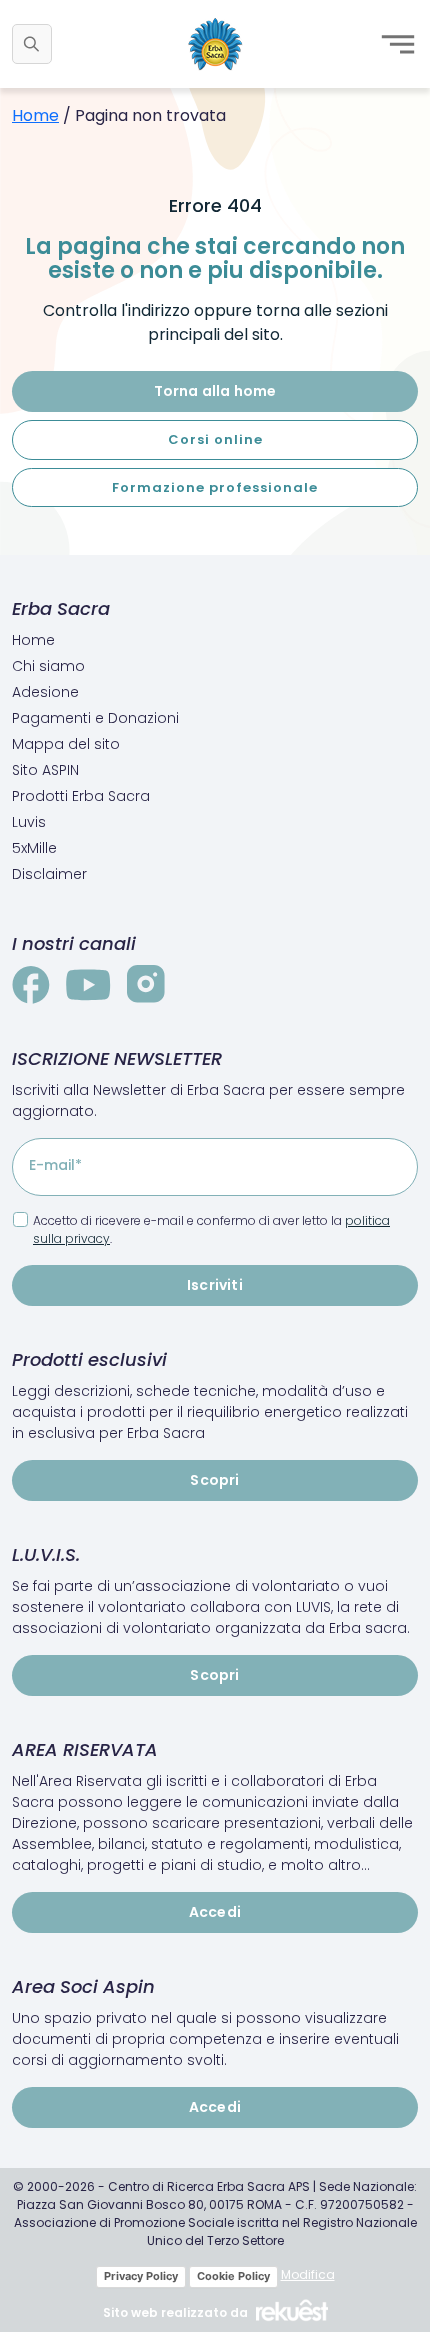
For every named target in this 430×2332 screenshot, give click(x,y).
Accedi (215, 1912)
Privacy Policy (141, 2276)
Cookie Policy (233, 2276)
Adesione (45, 692)
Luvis (29, 822)
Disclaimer (49, 874)
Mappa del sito (66, 744)
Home (35, 115)
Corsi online (215, 439)
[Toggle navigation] (398, 44)
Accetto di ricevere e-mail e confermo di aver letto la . (211, 1229)
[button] (32, 44)
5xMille (34, 848)
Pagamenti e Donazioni (95, 718)
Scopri (214, 1480)
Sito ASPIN (45, 770)
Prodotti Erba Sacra (81, 796)
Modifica (308, 2274)
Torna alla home (215, 391)
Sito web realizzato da (175, 2312)
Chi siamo (48, 666)
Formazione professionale (215, 487)
